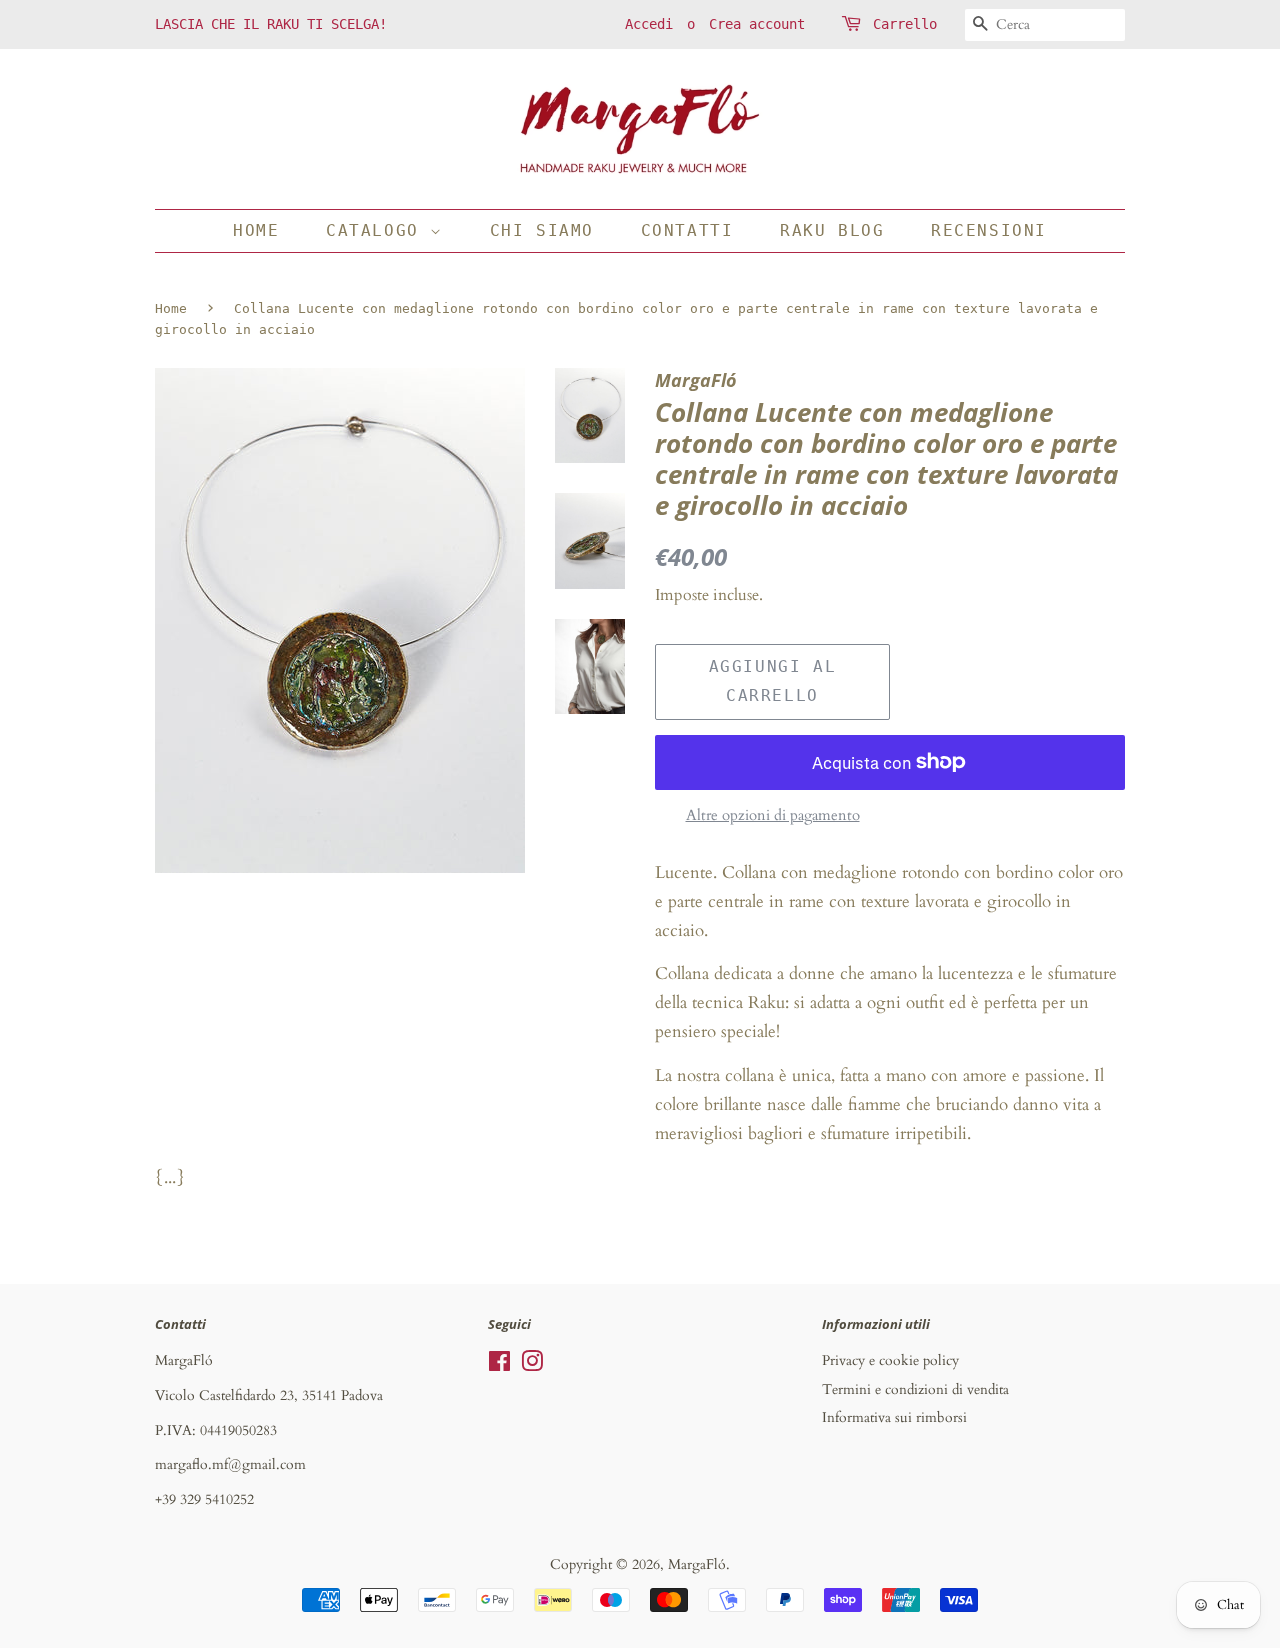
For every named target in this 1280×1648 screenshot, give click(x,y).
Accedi (649, 24)
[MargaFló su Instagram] (532, 1365)
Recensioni (989, 230)
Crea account (757, 24)
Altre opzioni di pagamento (773, 815)
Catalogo (378, 230)
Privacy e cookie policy (890, 1360)
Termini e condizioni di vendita (915, 1389)
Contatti (687, 230)
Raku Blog (832, 230)
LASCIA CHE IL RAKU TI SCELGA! (271, 24)
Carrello (905, 24)
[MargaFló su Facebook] (499, 1365)
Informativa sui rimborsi (894, 1417)
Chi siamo (542, 230)
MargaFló (697, 1564)
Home (256, 230)
